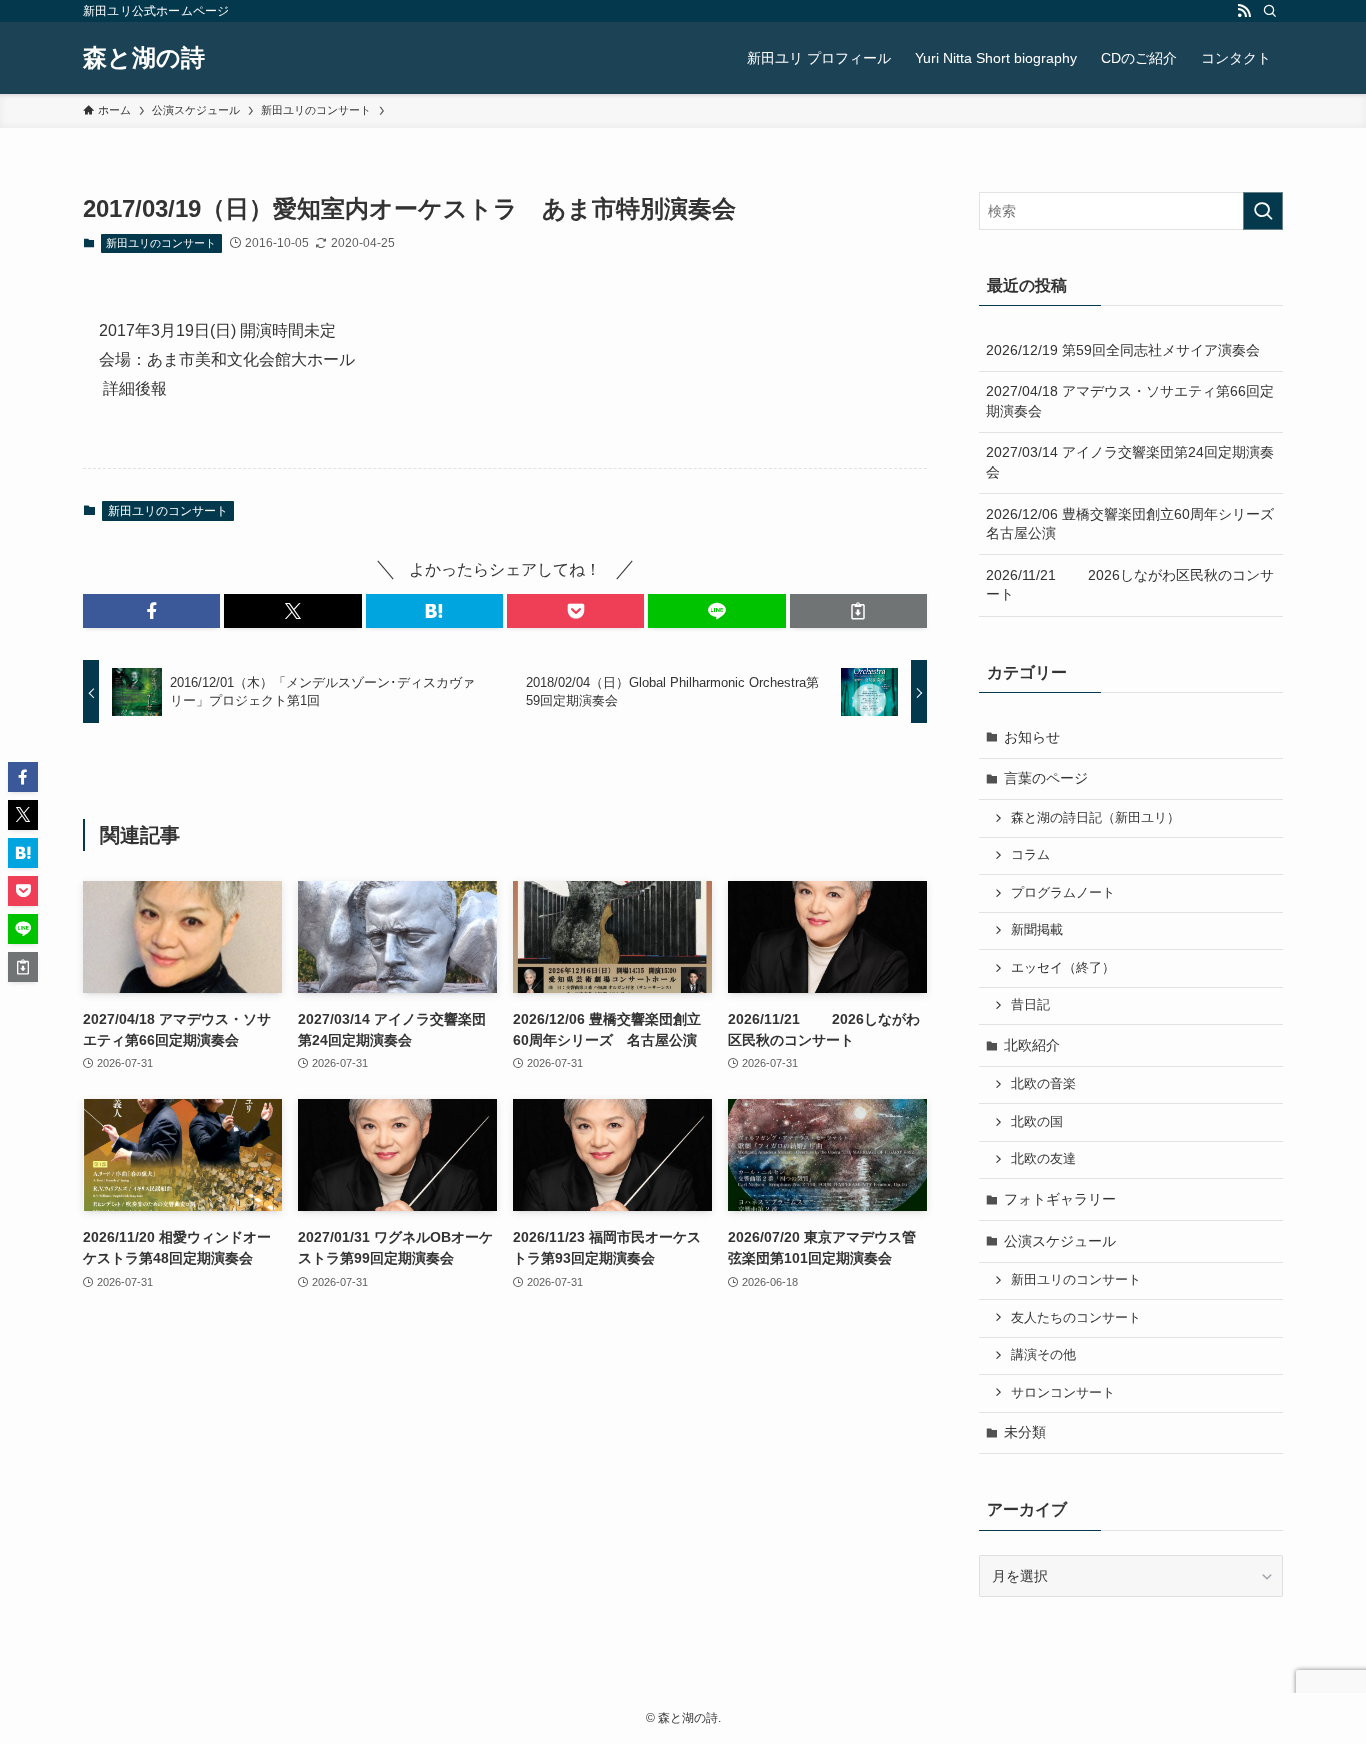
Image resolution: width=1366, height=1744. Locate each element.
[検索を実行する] (1263, 211)
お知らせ (1032, 737)
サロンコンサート (1063, 1393)
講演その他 (1043, 1355)
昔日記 (1030, 1005)
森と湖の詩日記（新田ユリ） (1095, 818)
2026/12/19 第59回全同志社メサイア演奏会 (1123, 350)
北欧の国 (1037, 1122)
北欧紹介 (1032, 1045)
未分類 (1025, 1432)
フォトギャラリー (1060, 1199)
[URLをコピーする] (858, 611)
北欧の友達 (1043, 1159)
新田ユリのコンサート (161, 243)
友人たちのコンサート (1076, 1318)
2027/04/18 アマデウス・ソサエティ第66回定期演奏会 (1130, 401)
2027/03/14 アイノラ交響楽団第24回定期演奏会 (1130, 462)
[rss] (1244, 11)
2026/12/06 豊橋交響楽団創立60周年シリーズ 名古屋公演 (1134, 524)
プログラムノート (1063, 893)
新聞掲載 (1037, 930)
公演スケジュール (1060, 1241)
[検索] (1270, 11)
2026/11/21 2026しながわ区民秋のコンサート (1130, 585)
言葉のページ (1046, 778)
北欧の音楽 (1043, 1084)
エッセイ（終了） (1063, 968)
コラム (1030, 855)
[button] (151, 611)
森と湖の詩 (144, 58)
